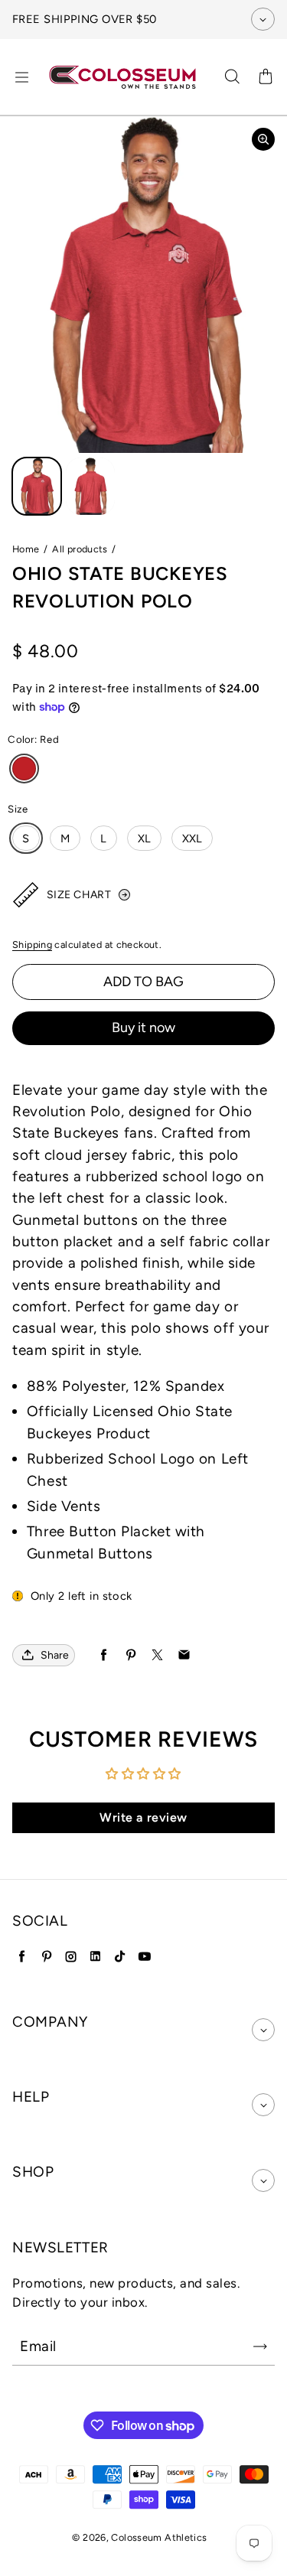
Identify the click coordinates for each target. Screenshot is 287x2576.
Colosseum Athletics (159, 2537)
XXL (192, 839)
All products (80, 549)
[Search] (232, 77)
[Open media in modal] (263, 139)
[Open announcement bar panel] (263, 19)
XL (145, 839)
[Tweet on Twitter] (157, 1655)
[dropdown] (263, 2030)
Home (26, 549)
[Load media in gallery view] (37, 486)
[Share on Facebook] (104, 1655)
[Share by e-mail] (184, 1655)
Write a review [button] (143, 1817)
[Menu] (21, 77)
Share (55, 1655)
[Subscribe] (260, 2346)
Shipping (32, 944)
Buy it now (143, 1027)
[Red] (24, 769)
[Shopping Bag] (266, 77)
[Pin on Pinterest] (130, 1655)
